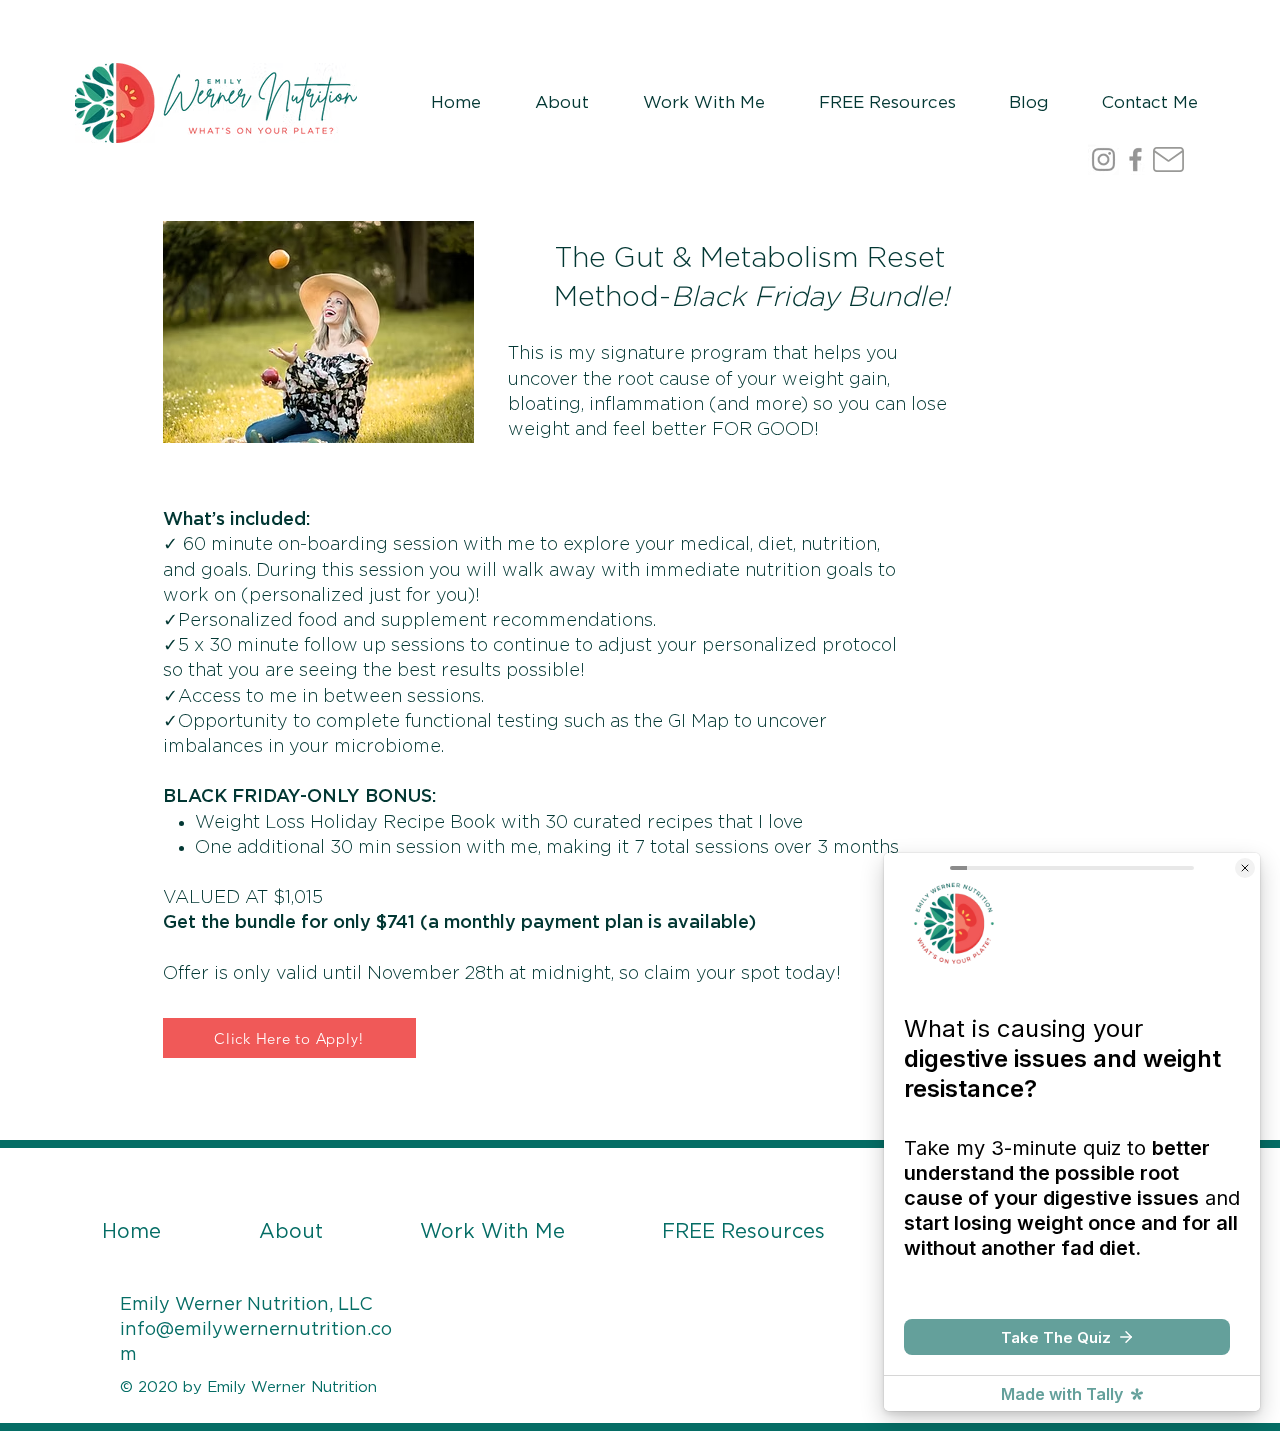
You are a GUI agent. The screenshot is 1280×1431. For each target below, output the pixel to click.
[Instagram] (1103, 159)
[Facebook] (1135, 159)
